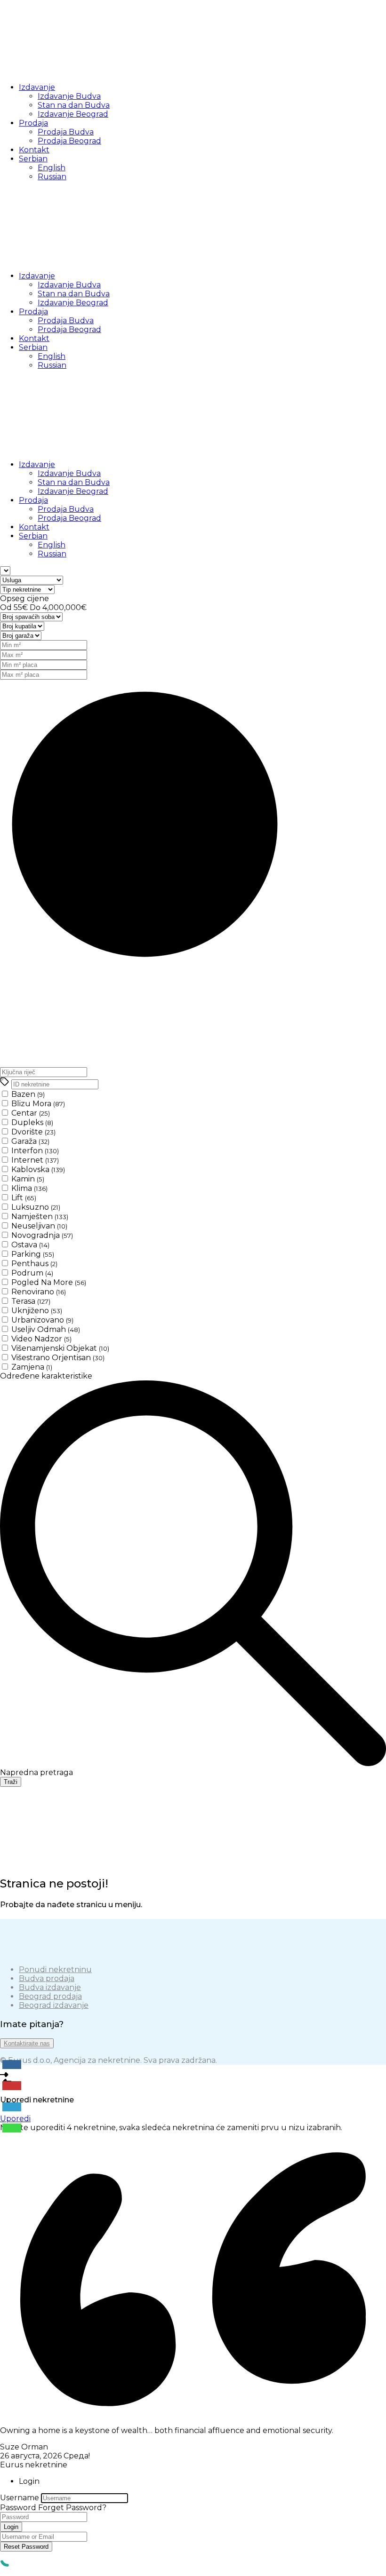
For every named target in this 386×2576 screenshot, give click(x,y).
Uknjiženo (37, 1311)
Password (18, 2508)
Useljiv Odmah (46, 1329)
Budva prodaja (47, 1978)
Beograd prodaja (50, 1996)
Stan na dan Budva (74, 105)
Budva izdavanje (50, 1987)
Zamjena (32, 1367)
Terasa (31, 1301)
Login (11, 2527)
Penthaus (34, 1264)
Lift (24, 1198)
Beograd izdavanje (54, 2005)
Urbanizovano (42, 1320)
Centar (31, 1113)
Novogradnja (42, 1235)
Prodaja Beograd (69, 141)
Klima (29, 1188)
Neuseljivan (39, 1226)
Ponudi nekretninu (55, 1970)
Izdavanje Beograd (73, 114)
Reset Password (26, 2547)
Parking (33, 1254)
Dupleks (32, 1122)
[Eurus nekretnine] (71, 71)
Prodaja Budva (66, 132)
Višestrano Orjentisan (58, 1358)
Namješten (40, 1217)
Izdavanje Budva (69, 96)
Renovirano (39, 1292)
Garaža (30, 1141)
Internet (35, 1160)
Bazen (28, 1094)
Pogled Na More (49, 1282)
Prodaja (33, 123)
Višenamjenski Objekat (60, 1348)
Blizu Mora (38, 1104)
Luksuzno (36, 1207)
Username (20, 2498)
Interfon (35, 1151)
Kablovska (38, 1169)
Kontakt (34, 150)
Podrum (32, 1273)
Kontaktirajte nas (27, 2043)
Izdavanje (37, 87)
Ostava (30, 1245)
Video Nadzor (41, 1339)
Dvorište (33, 1132)
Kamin (28, 1179)
